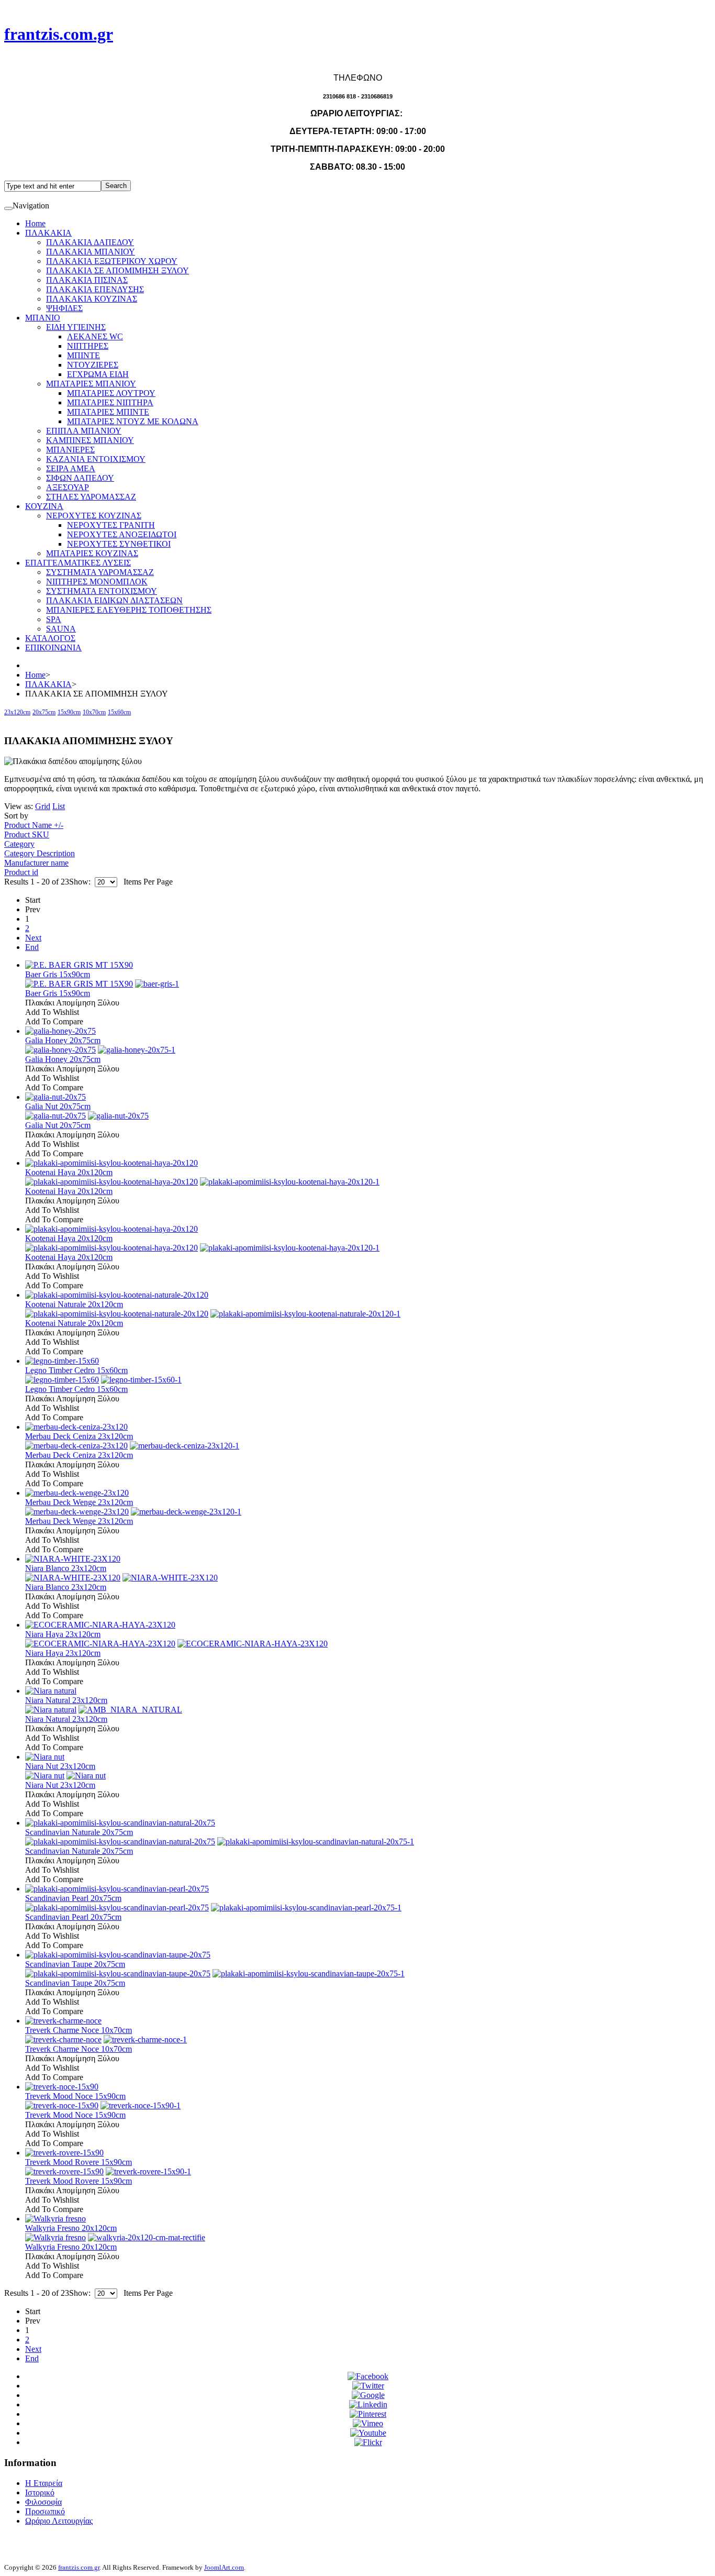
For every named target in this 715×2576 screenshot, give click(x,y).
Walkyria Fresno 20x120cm (71, 2228)
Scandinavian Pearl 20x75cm (73, 1898)
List (59, 806)
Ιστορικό (40, 2492)
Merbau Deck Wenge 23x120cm (79, 1502)
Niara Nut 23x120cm (60, 1766)
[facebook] (368, 2376)
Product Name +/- (34, 825)
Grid (43, 806)
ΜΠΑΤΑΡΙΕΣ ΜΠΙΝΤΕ (108, 412)
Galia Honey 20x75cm (63, 1040)
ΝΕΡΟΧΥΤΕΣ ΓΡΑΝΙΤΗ (111, 525)
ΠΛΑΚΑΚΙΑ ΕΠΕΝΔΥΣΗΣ (95, 289)
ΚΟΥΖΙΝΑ (44, 506)
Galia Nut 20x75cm (58, 1106)
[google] (368, 2395)
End (32, 947)
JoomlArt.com (224, 2567)
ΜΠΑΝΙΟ (43, 318)
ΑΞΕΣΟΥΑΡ (68, 487)
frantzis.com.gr (79, 2567)
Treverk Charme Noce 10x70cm (79, 2030)
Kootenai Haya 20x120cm (69, 1172)
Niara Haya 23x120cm (63, 1634)
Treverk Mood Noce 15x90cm (75, 2096)
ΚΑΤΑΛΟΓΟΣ (50, 638)
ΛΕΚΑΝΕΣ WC (95, 336)
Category (19, 844)
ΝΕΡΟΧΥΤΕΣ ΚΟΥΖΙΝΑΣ (94, 516)
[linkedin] (368, 2404)
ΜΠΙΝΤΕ (83, 355)
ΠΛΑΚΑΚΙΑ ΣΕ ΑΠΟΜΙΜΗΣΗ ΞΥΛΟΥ (118, 270)
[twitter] (368, 2386)
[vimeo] (368, 2423)
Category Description (40, 853)
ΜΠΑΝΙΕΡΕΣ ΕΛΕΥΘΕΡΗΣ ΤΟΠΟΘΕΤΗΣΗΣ (129, 610)
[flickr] (368, 2442)
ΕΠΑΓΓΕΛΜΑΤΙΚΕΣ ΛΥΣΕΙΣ (78, 563)
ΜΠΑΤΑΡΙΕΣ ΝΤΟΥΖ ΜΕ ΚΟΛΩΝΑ (133, 421)
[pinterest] (368, 2414)
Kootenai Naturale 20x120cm (74, 1304)
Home (35, 223)
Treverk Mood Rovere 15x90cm (79, 2162)
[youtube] (368, 2433)
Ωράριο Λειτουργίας (59, 2521)
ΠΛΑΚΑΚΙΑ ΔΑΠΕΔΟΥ (90, 242)
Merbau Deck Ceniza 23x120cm (79, 1436)
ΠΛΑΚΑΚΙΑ (48, 233)
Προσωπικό (45, 2511)
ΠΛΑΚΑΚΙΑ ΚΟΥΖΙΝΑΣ (92, 299)
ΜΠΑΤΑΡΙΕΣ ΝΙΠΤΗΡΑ (110, 402)
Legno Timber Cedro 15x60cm (76, 1370)
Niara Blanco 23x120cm (66, 1568)
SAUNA (61, 629)
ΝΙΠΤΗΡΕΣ (88, 346)
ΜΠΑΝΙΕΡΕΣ (70, 450)
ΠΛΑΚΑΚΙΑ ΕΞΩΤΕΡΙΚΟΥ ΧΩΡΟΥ (112, 261)
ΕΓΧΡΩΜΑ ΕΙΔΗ (98, 374)
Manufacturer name (36, 863)
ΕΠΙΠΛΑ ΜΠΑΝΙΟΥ (84, 431)
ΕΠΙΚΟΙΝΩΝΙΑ (53, 648)
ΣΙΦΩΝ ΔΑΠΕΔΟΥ (80, 478)
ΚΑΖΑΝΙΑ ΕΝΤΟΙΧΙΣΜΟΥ (96, 459)
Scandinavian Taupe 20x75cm (75, 1964)
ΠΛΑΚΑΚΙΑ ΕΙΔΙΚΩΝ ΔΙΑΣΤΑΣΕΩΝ (114, 600)
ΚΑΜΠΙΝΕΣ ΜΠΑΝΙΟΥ (90, 440)
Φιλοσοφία (43, 2502)
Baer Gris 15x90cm (58, 974)
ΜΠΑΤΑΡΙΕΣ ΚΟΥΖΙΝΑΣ (92, 553)
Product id (21, 872)
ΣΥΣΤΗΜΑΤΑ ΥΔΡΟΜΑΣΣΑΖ (100, 572)
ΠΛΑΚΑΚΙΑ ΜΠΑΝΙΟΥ (91, 252)
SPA (54, 619)
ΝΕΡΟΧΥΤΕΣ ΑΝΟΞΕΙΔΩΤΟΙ (122, 534)
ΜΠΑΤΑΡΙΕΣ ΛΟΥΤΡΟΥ (111, 393)
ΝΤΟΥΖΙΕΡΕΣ (93, 365)
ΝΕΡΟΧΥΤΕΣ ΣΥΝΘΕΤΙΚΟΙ (119, 544)
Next (33, 938)
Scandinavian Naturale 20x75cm (79, 1832)
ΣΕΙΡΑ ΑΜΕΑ (71, 468)
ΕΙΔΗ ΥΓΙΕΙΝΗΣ (76, 327)
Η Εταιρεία (44, 2483)
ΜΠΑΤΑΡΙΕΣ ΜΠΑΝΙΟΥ (91, 384)
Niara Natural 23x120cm (66, 1700)
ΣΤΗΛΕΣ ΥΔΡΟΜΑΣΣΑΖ (91, 497)
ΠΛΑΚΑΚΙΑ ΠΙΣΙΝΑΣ (87, 280)
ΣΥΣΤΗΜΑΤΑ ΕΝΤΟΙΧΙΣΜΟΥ (102, 591)
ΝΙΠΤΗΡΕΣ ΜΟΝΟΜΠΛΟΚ (97, 582)
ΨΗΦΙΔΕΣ (64, 308)
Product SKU (27, 834)
